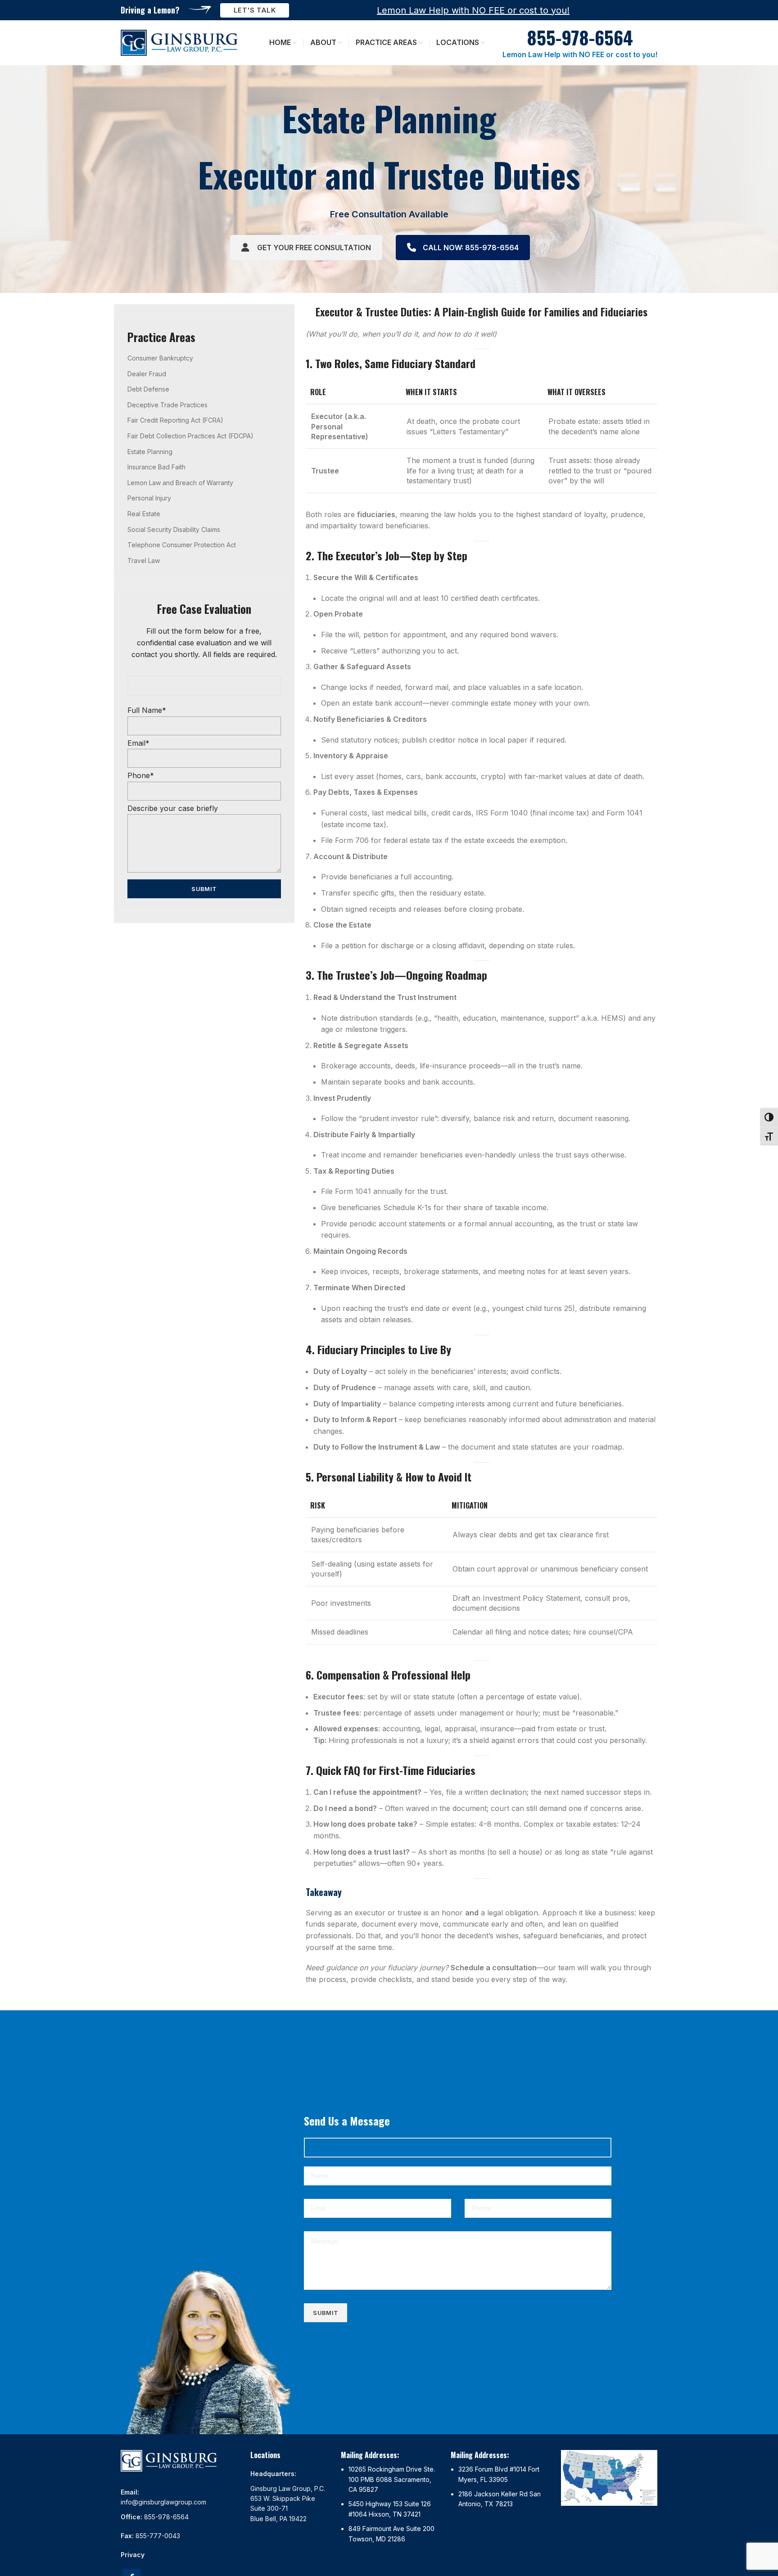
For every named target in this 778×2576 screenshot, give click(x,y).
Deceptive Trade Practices (167, 405)
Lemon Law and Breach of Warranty (180, 483)
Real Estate (144, 514)
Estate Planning (150, 452)
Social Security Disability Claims (174, 529)
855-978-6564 (166, 2517)
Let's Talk (255, 10)
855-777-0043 (158, 2536)
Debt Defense (148, 389)
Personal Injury (149, 498)
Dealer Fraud (147, 374)
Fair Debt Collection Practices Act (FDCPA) (190, 436)
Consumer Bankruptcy (160, 358)
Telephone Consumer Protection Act (182, 545)
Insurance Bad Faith (156, 467)
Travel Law (144, 561)
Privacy (133, 2555)
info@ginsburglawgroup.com (163, 2502)
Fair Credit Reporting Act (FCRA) (175, 420)
